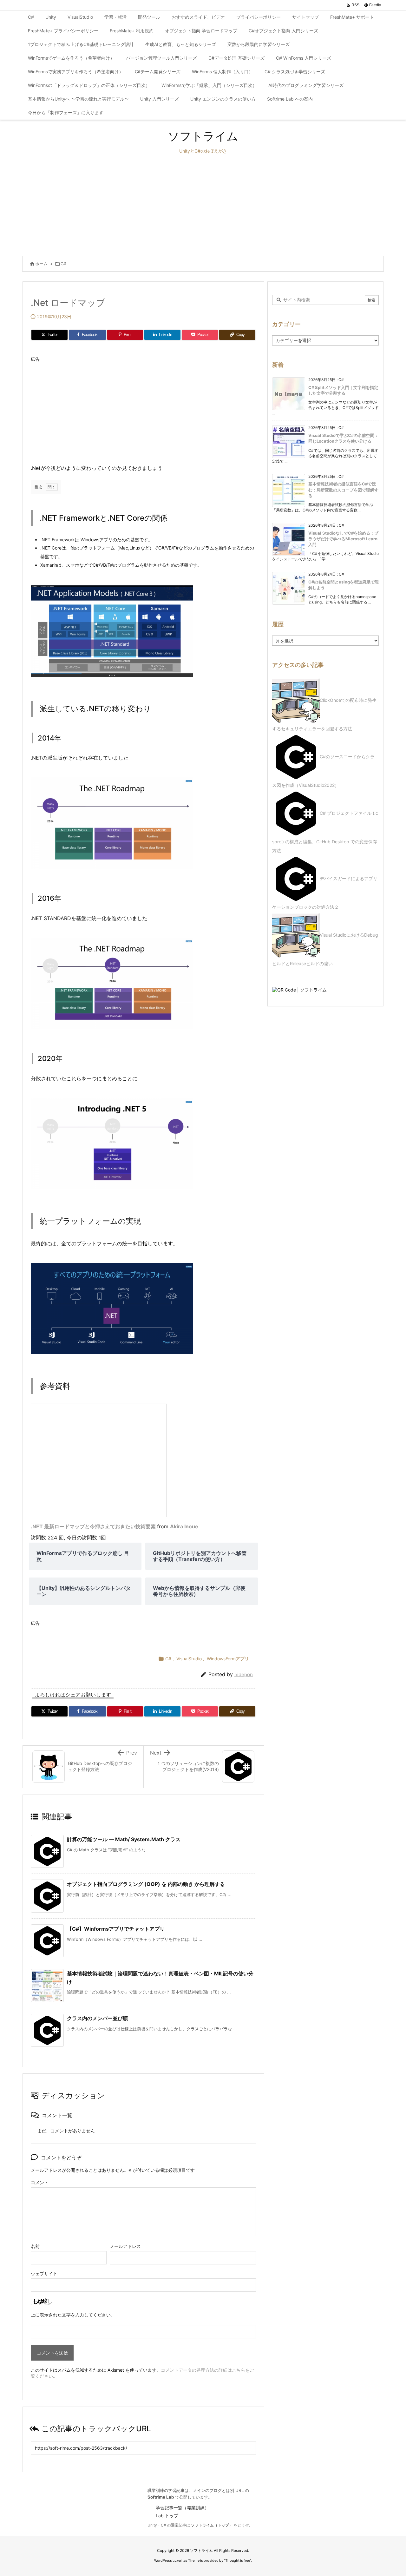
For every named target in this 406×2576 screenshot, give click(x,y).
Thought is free (238, 2560)
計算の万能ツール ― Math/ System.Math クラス (124, 1839)
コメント (40, 2182)
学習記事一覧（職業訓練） (182, 2508)
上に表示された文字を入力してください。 (73, 2315)
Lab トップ (167, 2516)
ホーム (41, 264)
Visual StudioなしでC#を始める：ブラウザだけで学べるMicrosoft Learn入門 (343, 539)
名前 (35, 2246)
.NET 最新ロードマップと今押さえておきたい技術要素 (93, 1526)
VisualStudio (189, 1659)
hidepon (244, 1674)
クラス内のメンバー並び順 (97, 2018)
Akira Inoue (184, 1526)
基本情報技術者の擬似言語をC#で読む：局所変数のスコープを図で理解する (343, 490)
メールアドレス (125, 2246)
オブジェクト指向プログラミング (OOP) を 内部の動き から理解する (146, 1884)
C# (63, 264)
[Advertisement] (203, 205)
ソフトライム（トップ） (212, 2525)
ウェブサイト (44, 2273)
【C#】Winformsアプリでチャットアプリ (116, 1929)
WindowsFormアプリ (228, 1659)
